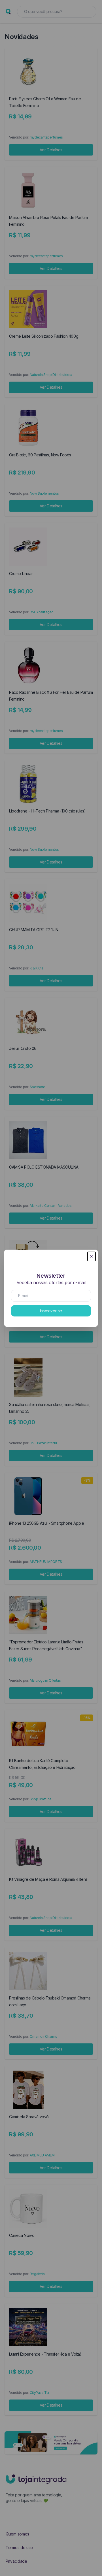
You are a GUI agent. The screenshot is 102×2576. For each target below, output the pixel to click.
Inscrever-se (51, 1311)
